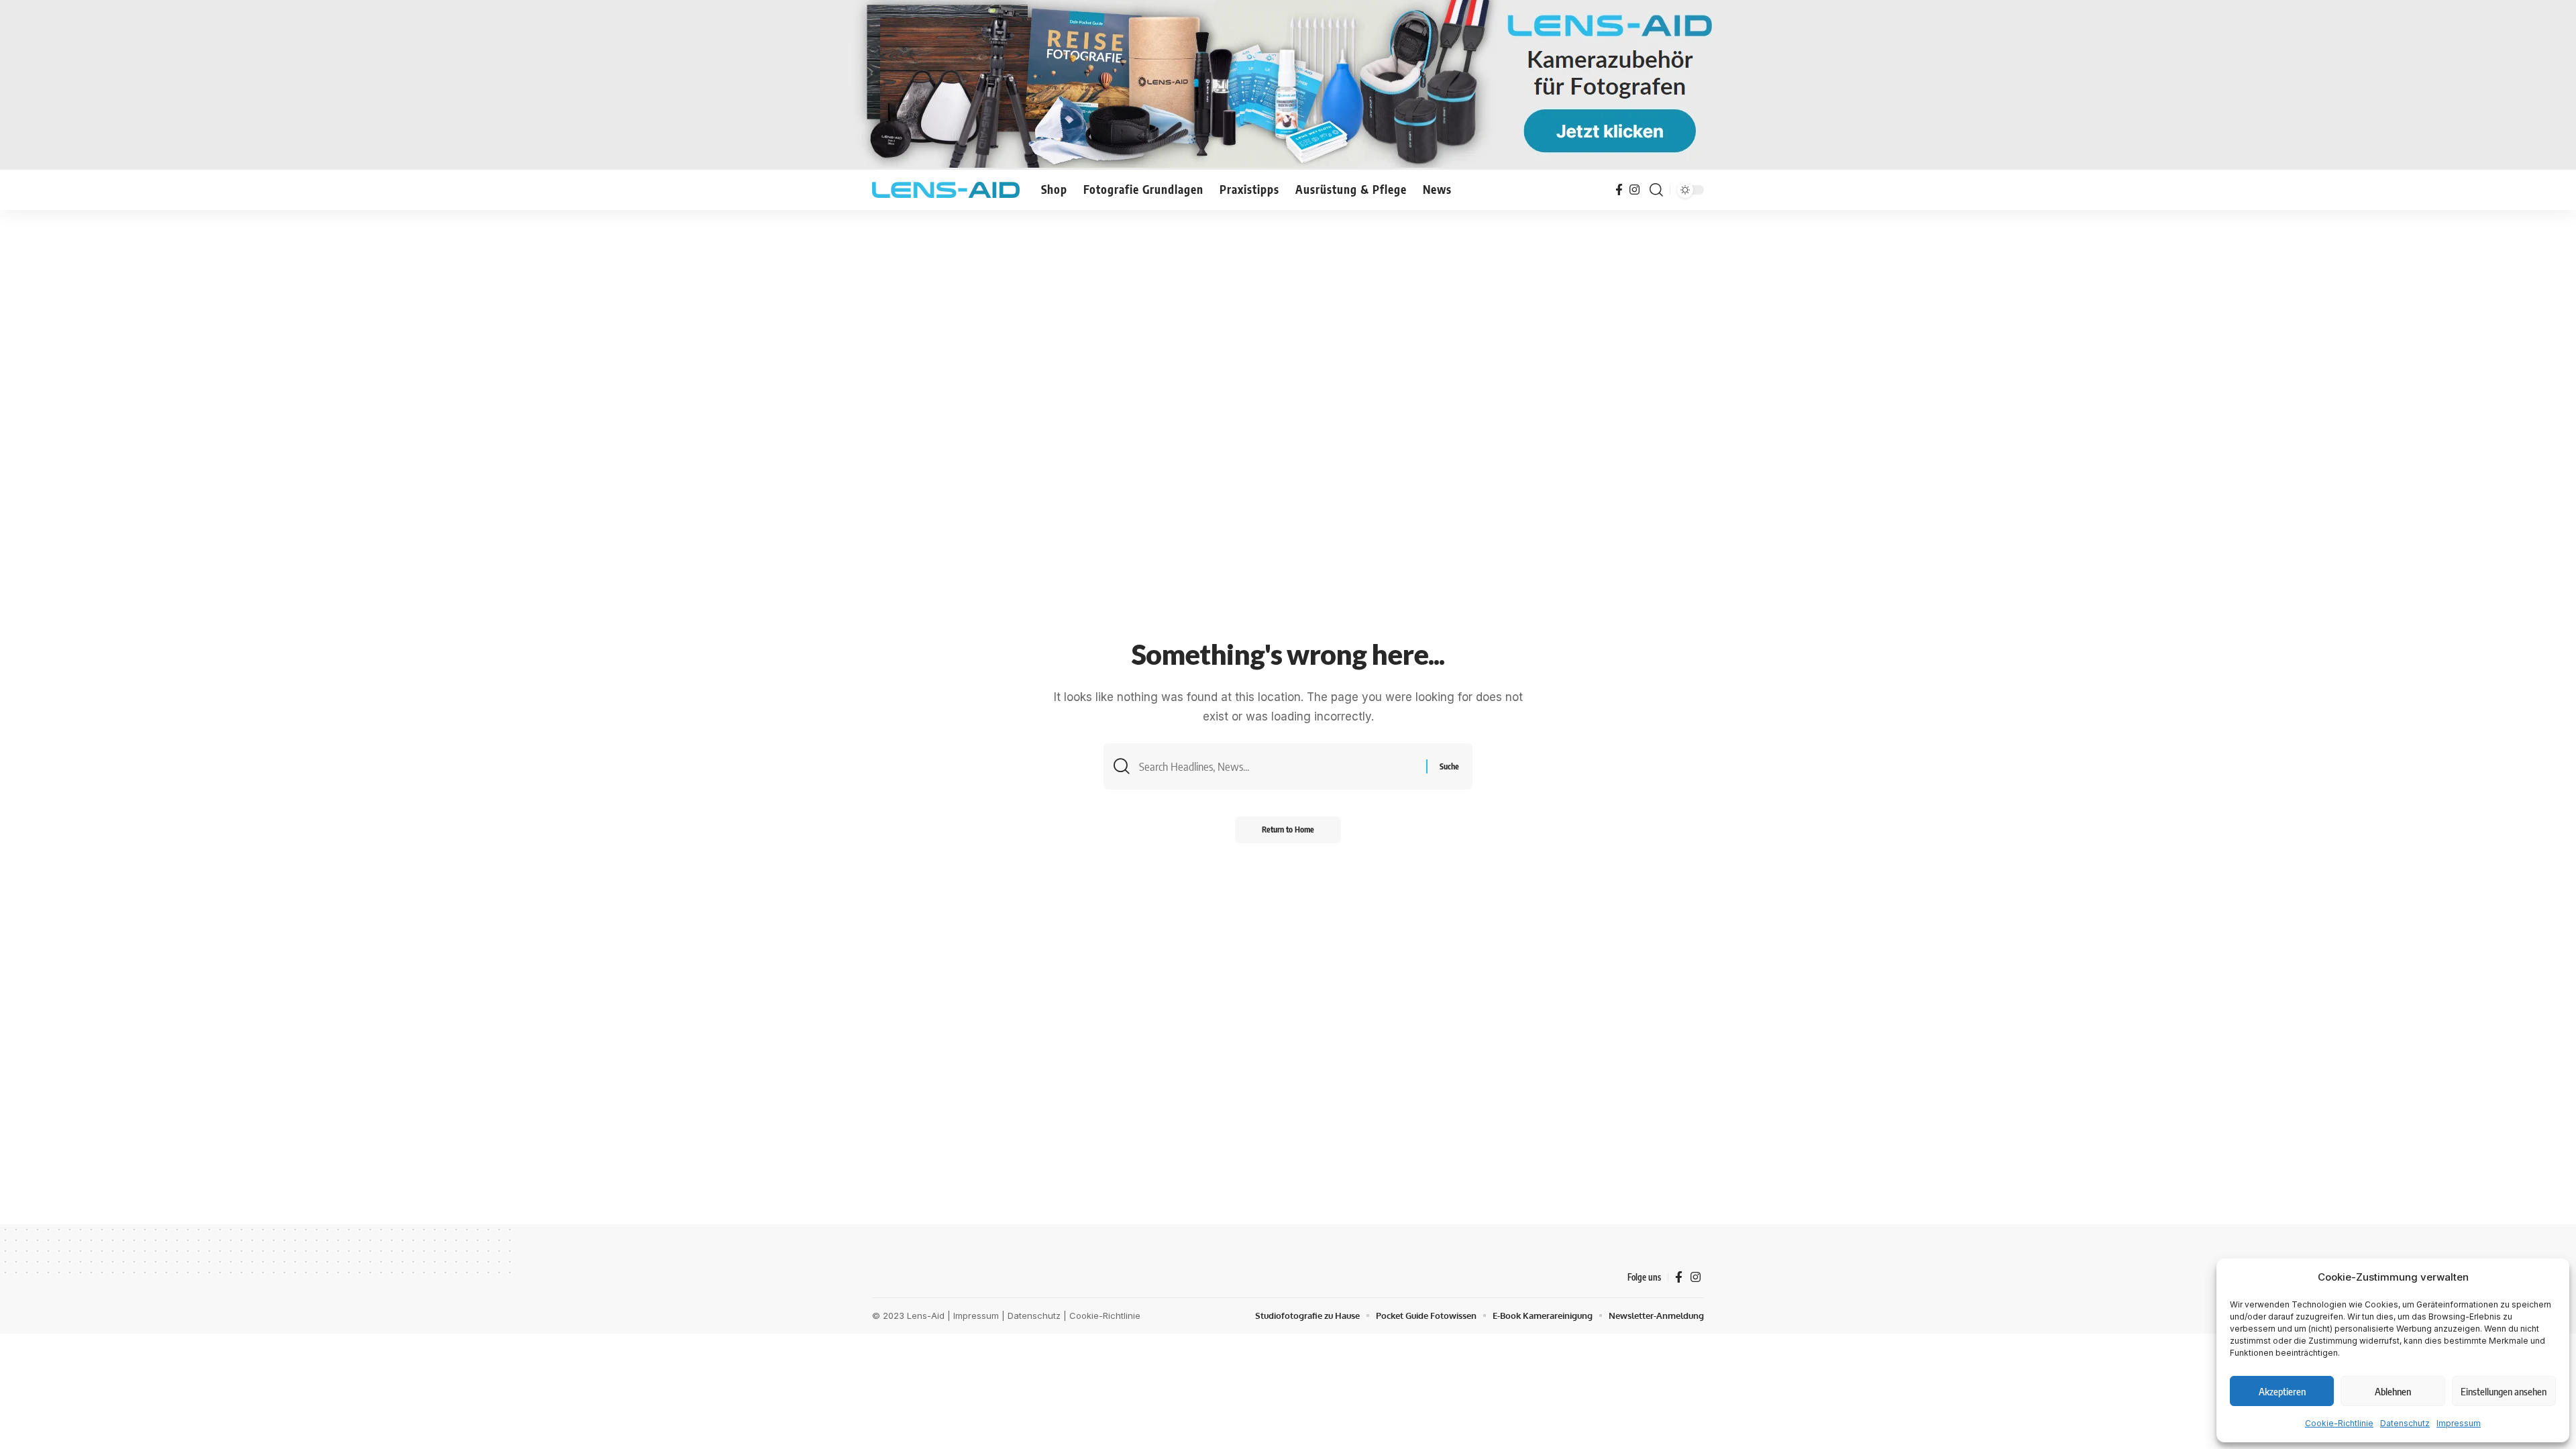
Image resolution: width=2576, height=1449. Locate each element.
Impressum (2459, 1423)
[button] (1656, 190)
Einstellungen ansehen (2504, 1391)
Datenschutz (2405, 1423)
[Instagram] (1634, 190)
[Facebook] (1619, 190)
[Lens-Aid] (946, 190)
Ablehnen (2393, 1391)
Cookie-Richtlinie (2339, 1423)
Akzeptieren (2282, 1391)
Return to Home (1288, 829)
